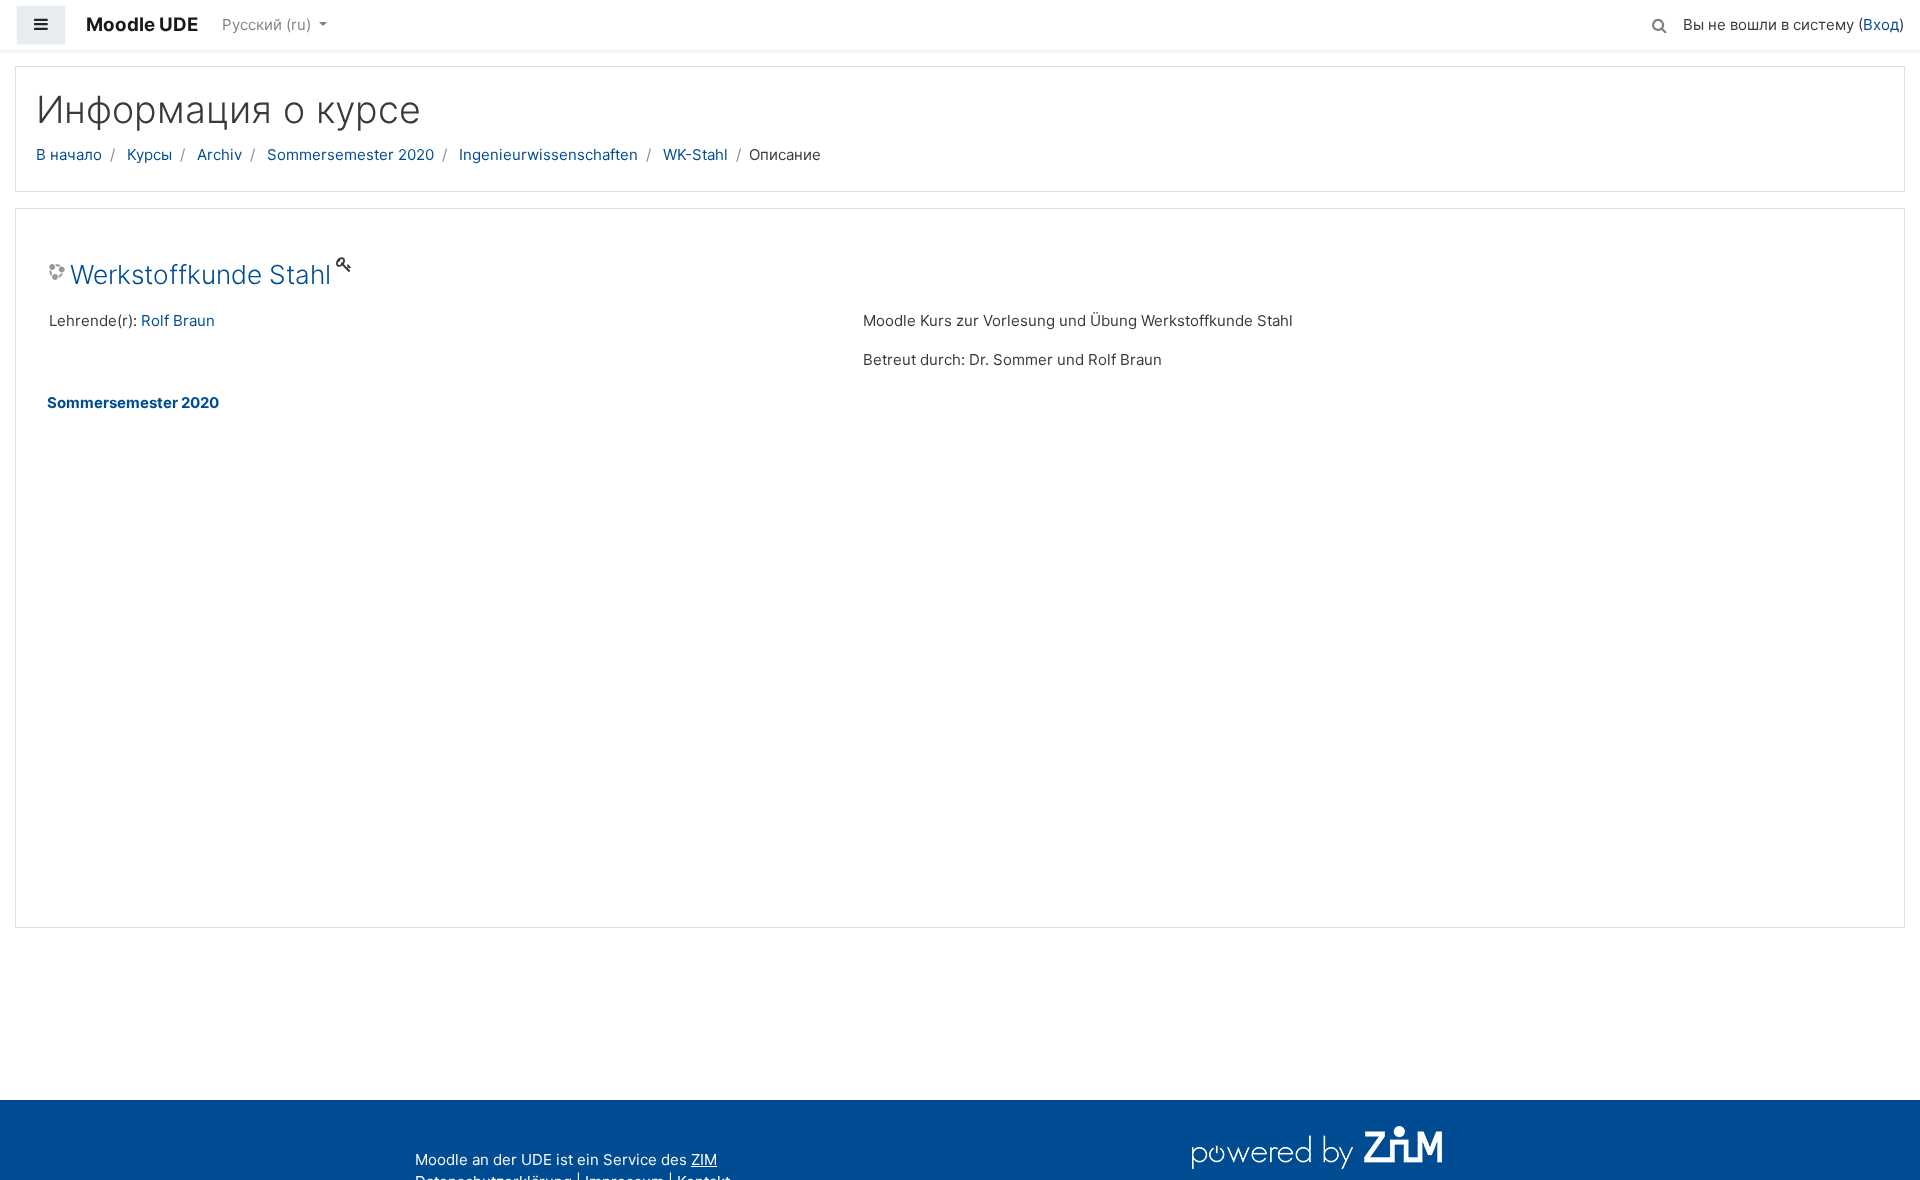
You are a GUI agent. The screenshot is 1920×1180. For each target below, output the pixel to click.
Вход (1881, 24)
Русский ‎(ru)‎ (268, 24)
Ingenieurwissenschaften (548, 154)
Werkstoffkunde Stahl (200, 274)
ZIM (704, 1159)
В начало (69, 154)
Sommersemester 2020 (350, 154)
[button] (1659, 22)
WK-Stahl (695, 154)
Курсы (149, 154)
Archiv (219, 154)
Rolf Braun (178, 320)
